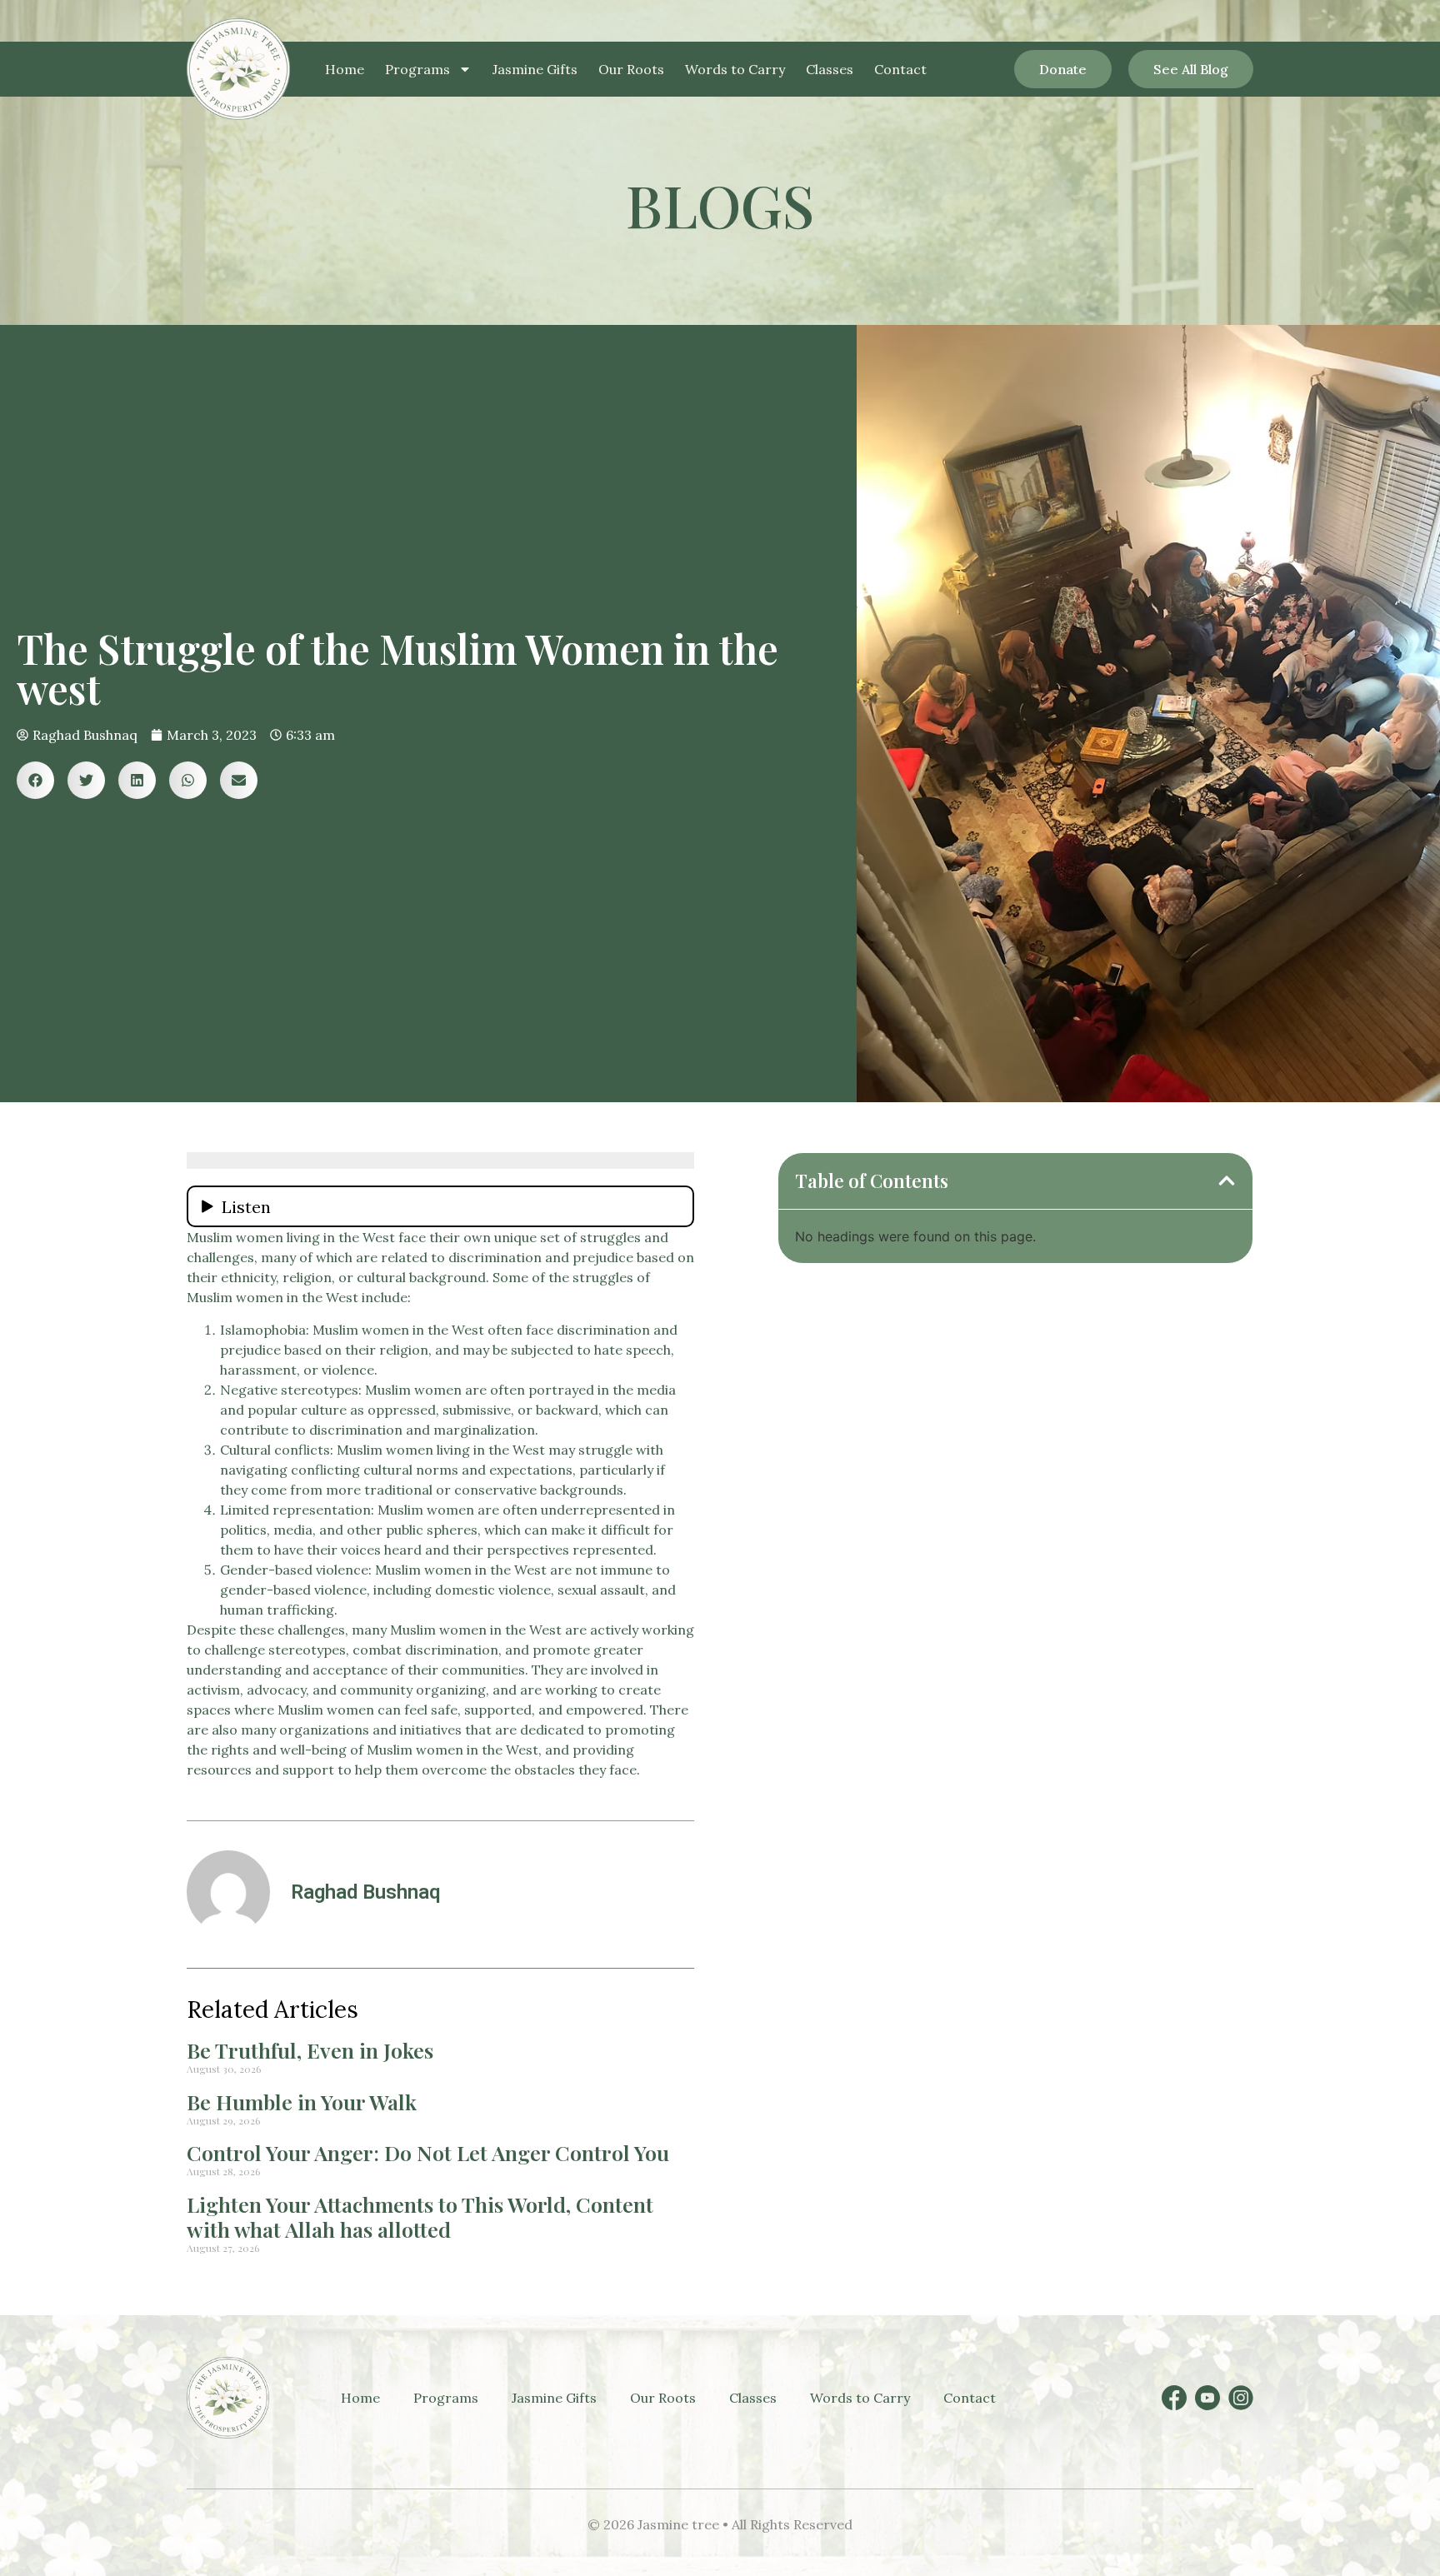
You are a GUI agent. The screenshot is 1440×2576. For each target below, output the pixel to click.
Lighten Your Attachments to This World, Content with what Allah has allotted (420, 2217)
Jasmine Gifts (535, 69)
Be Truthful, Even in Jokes (310, 2050)
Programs (417, 69)
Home (345, 69)
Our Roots (631, 69)
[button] (35, 780)
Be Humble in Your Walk (302, 2102)
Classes (830, 69)
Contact (900, 69)
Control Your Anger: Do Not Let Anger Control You (428, 2152)
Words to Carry (735, 69)
